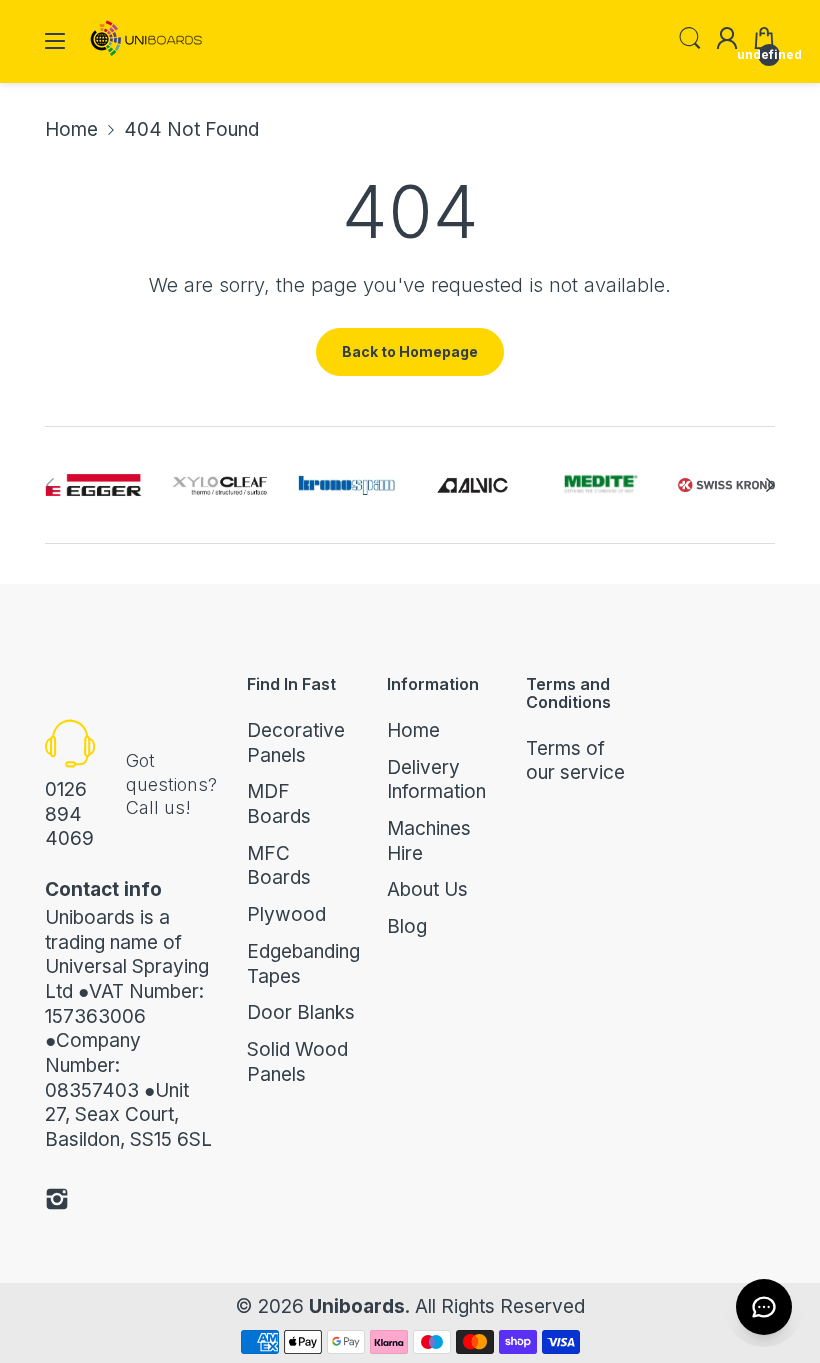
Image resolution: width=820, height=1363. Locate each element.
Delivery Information (436, 780)
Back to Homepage (410, 351)
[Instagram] (57, 1202)
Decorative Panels (296, 743)
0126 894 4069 (69, 814)
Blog (407, 926)
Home (413, 730)
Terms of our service (575, 761)
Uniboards (357, 1306)
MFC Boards (279, 866)
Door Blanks (301, 1012)
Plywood (286, 914)
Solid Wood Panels (297, 1062)
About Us (427, 889)
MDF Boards (279, 804)
